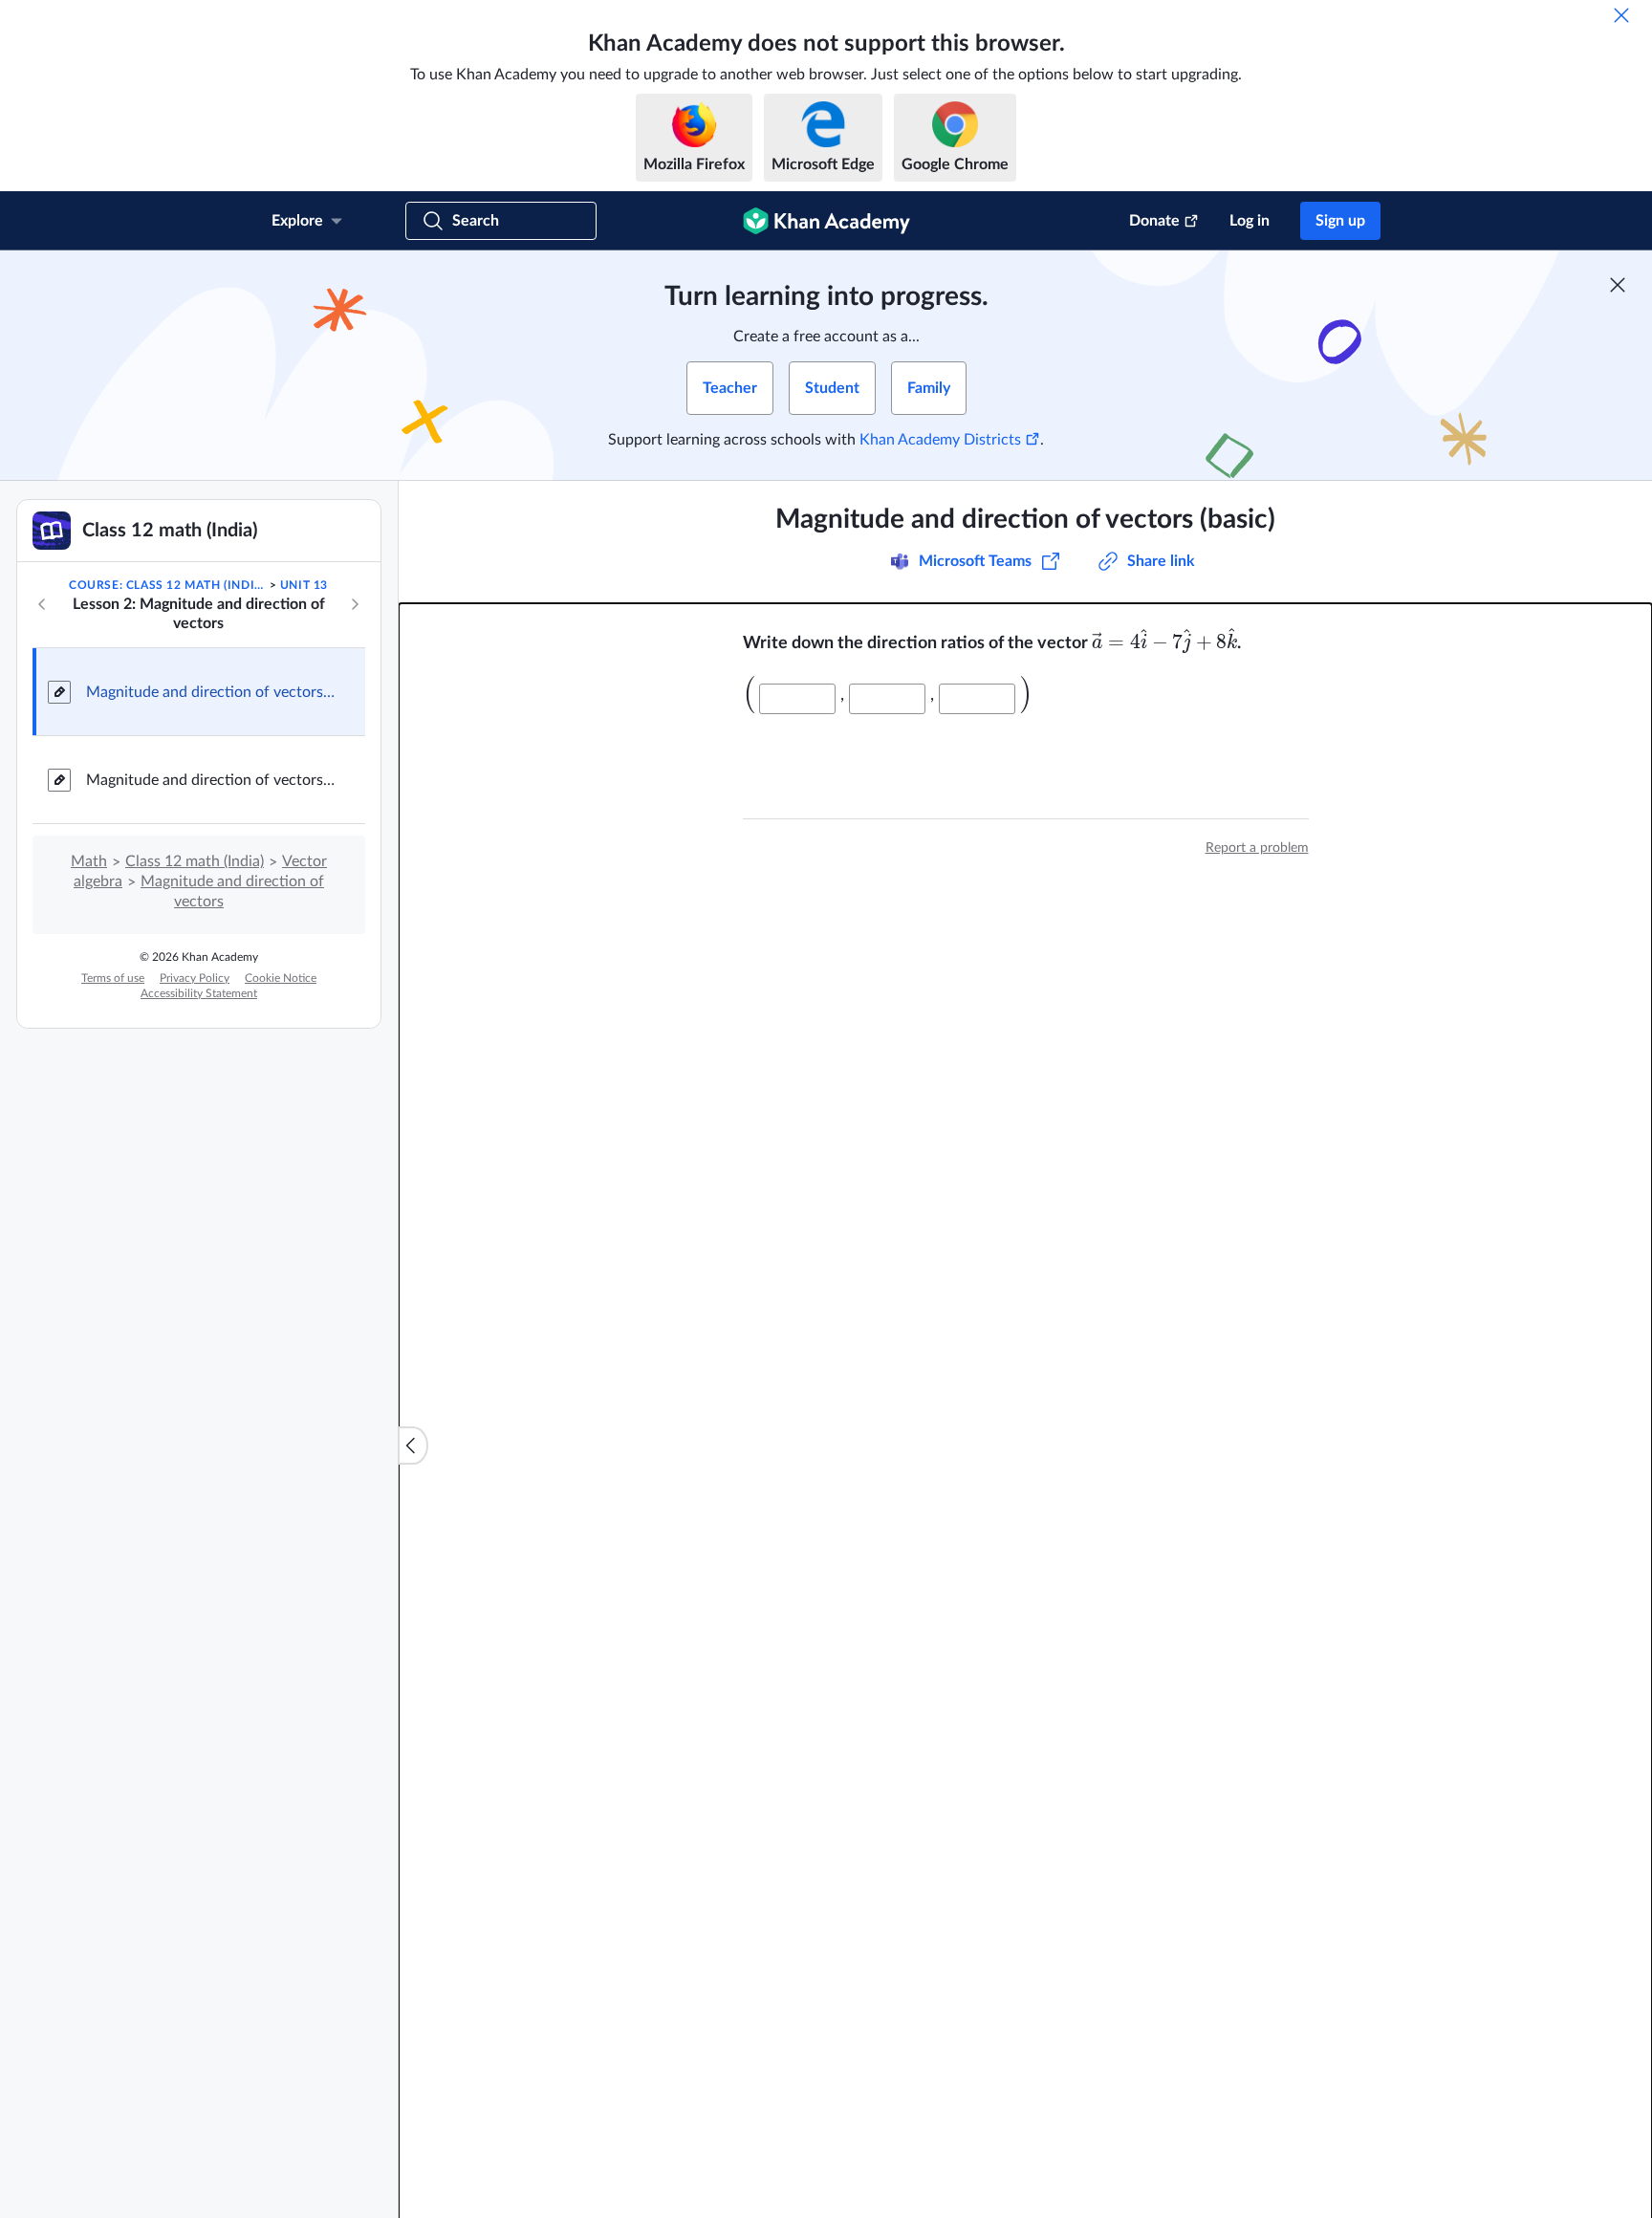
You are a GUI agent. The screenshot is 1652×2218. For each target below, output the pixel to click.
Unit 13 (304, 585)
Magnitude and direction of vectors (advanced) (210, 780)
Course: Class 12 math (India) (167, 585)
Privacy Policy (195, 978)
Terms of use (113, 978)
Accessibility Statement (199, 993)
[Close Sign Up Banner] (1618, 285)
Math (89, 861)
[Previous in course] (42, 604)
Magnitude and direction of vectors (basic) (210, 692)
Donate (1154, 221)
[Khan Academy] (826, 221)
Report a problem (1257, 848)
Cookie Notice (281, 978)
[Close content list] (413, 1446)
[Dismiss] (1621, 15)
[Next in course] (355, 604)
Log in (1250, 221)
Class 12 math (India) (195, 861)
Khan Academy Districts (940, 440)
